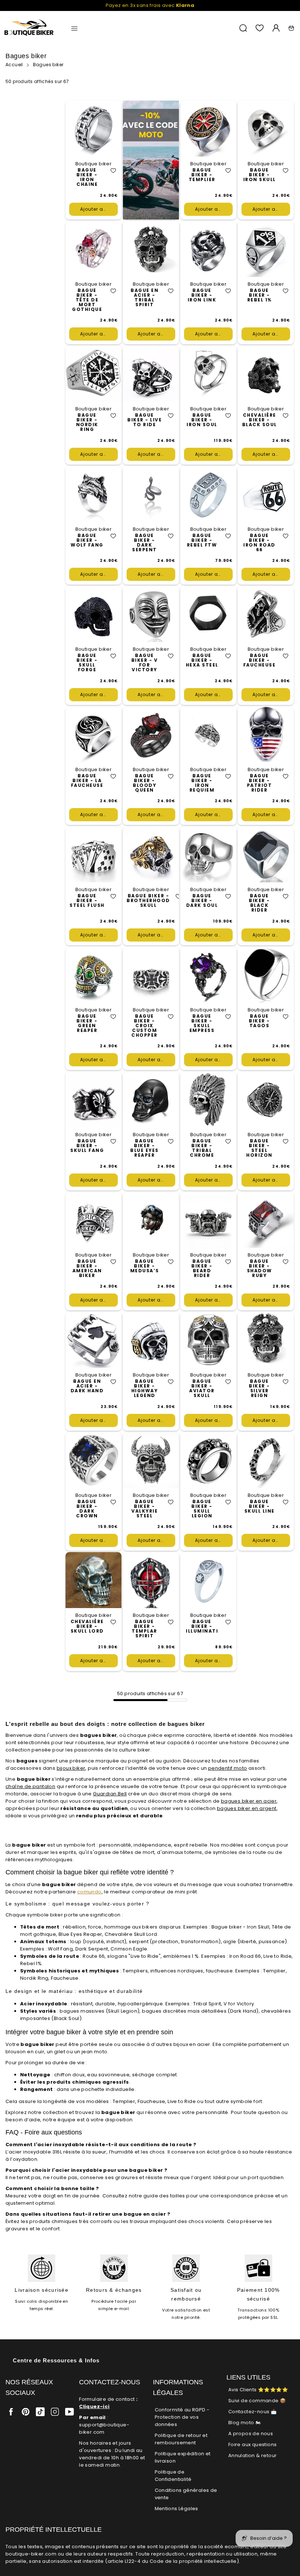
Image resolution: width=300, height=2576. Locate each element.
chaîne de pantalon (30, 1786)
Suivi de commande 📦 (257, 2401)
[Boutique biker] (29, 28)
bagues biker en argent (247, 1808)
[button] (113, 171)
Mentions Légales (177, 2509)
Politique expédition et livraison (183, 2457)
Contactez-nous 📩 (252, 2412)
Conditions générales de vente (186, 2494)
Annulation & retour (253, 2455)
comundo (89, 1892)
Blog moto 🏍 (244, 2423)
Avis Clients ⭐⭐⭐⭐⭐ (258, 2390)
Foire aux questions (253, 2444)
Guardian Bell (110, 1794)
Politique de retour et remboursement (181, 2439)
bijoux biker (71, 1768)
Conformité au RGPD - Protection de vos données (182, 2417)
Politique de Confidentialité (173, 2476)
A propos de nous (251, 2434)
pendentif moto (228, 1768)
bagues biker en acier (249, 1801)
